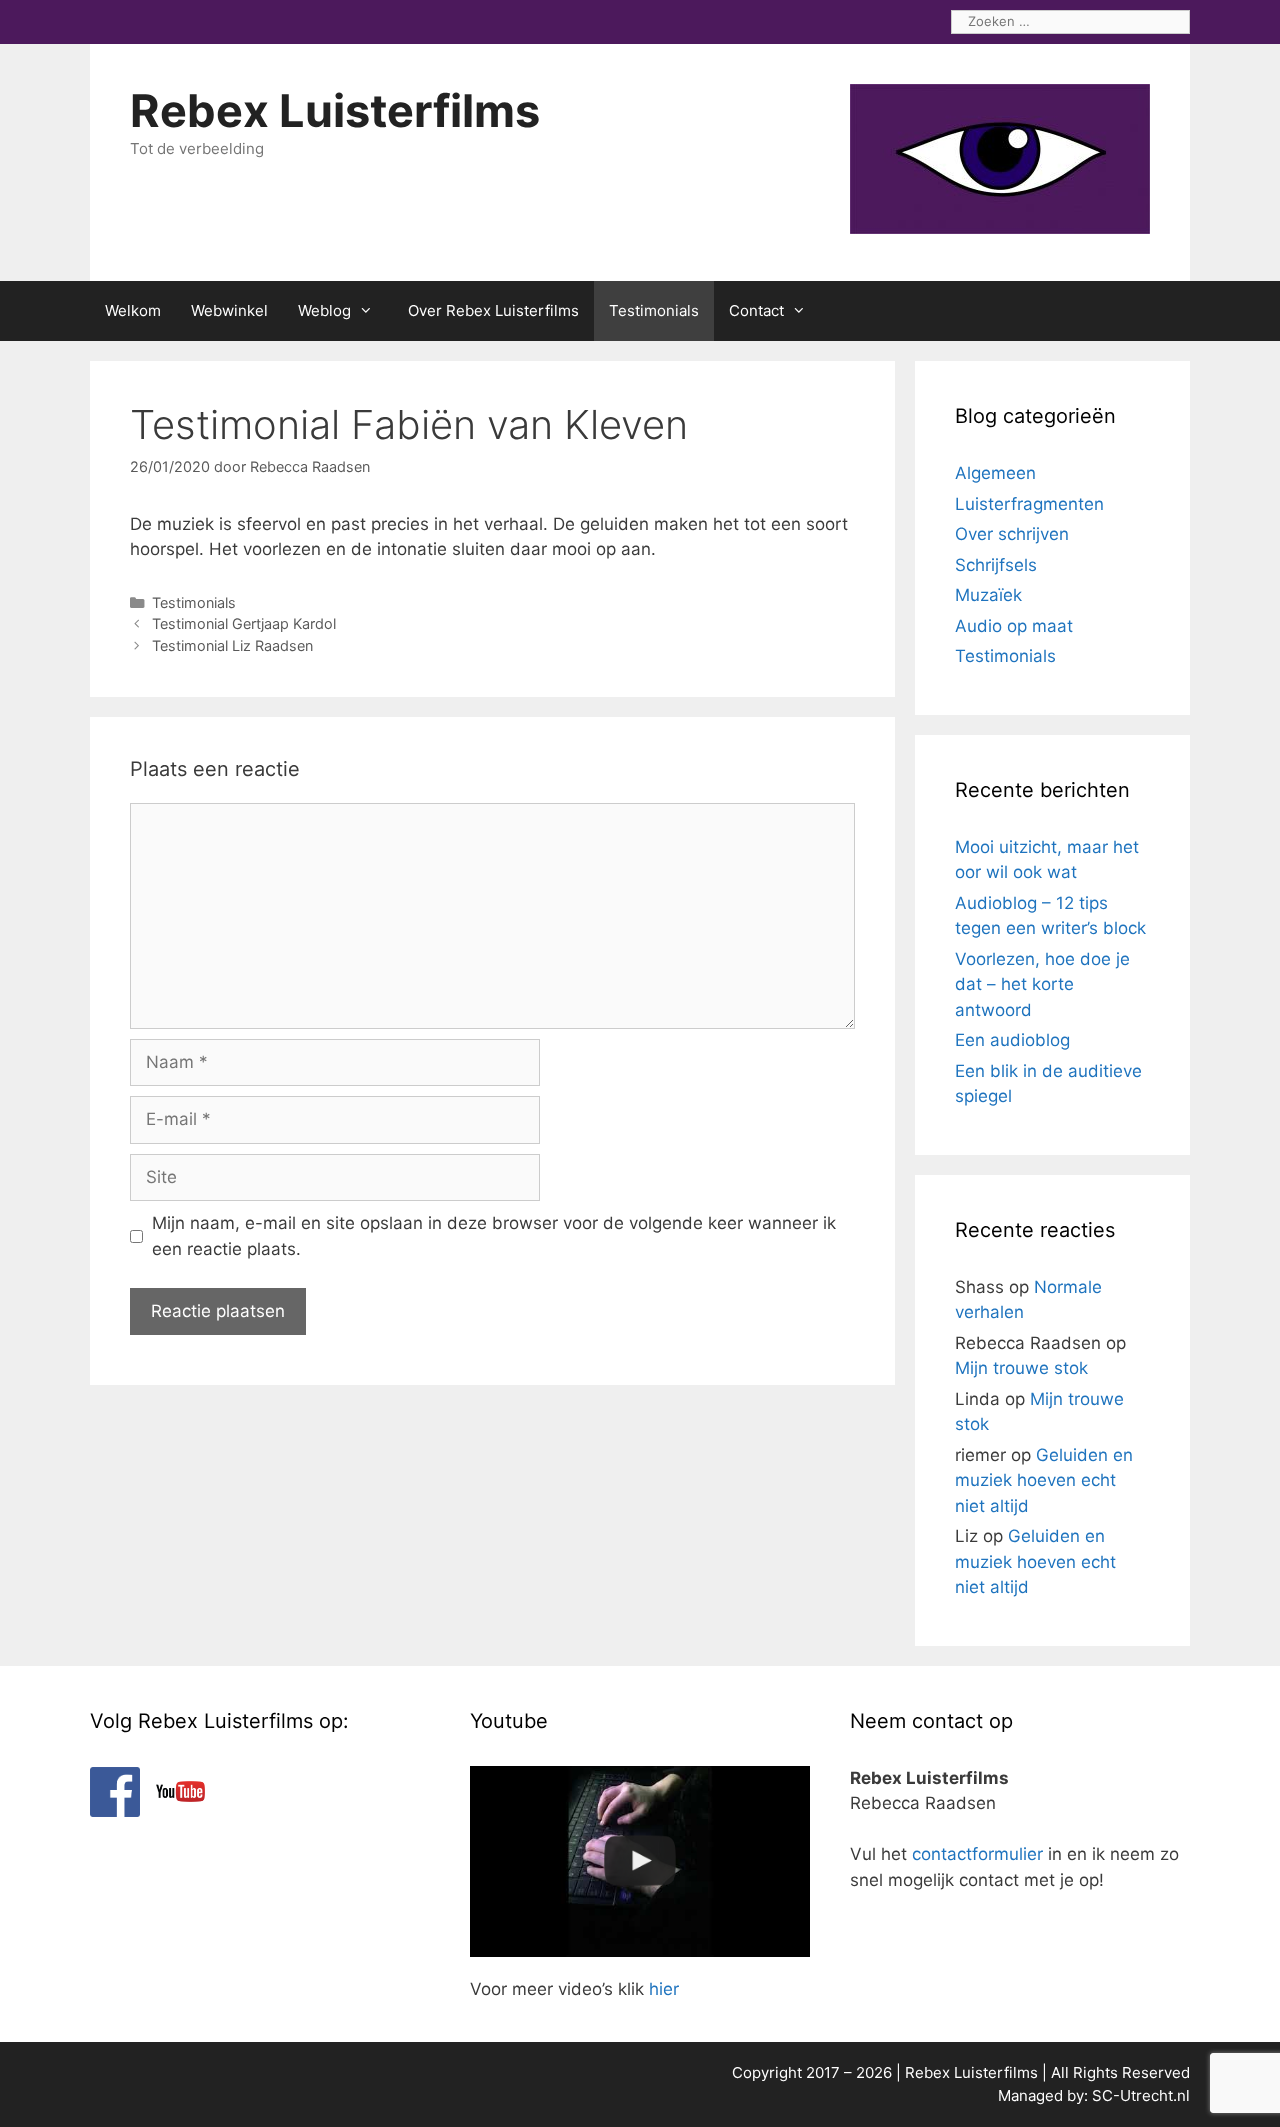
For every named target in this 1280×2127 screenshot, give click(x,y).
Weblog (324, 310)
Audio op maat (1014, 626)
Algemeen (995, 473)
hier (664, 1989)
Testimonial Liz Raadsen (232, 645)
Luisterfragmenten (1029, 504)
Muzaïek (988, 595)
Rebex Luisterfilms (335, 110)
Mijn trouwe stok (1021, 1368)
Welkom (133, 310)
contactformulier (977, 1854)
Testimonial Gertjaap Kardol (244, 623)
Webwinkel (229, 310)
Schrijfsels (996, 565)
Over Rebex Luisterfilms (493, 310)
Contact (756, 310)
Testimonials (654, 310)
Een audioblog (1012, 1040)
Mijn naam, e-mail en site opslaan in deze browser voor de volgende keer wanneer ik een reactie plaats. (494, 1236)
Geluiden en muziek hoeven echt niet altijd (1044, 1480)
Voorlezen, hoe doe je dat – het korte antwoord (1042, 984)
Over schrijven (1012, 534)
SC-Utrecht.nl (1141, 2095)
